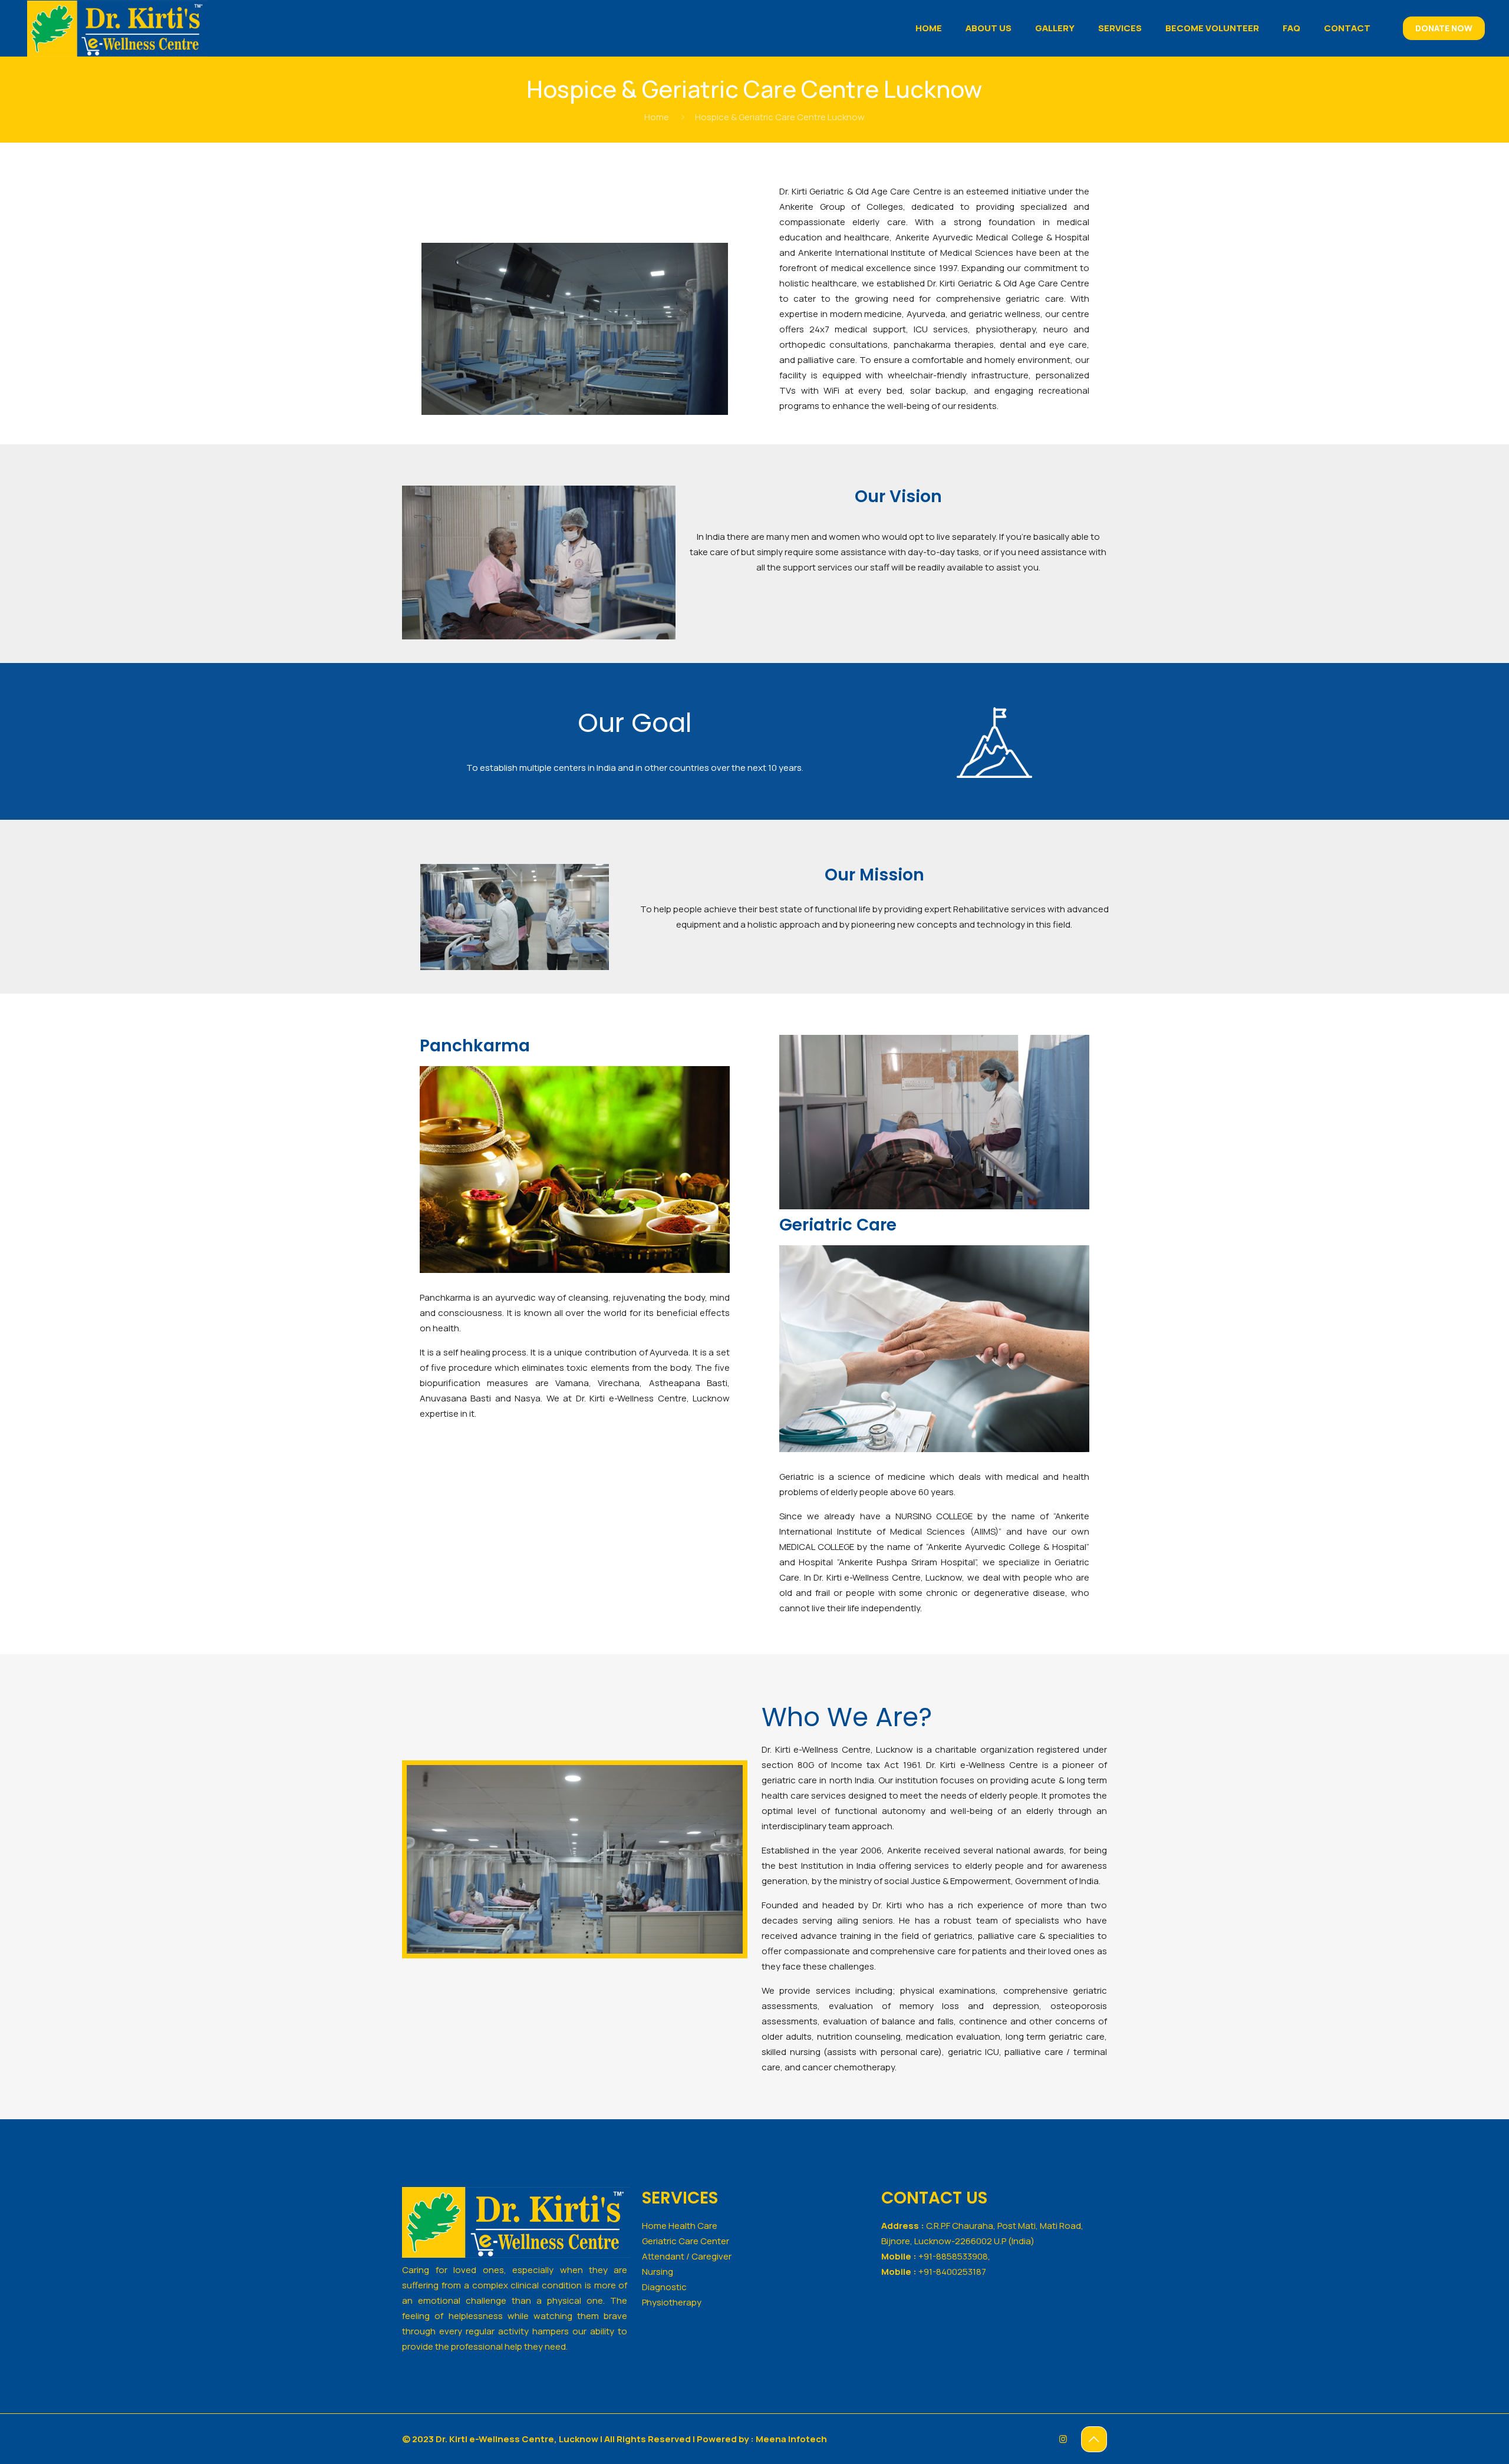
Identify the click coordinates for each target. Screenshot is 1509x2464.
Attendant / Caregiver (687, 2256)
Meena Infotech (791, 2439)
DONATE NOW (1444, 28)
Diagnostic (664, 2287)
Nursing (658, 2272)
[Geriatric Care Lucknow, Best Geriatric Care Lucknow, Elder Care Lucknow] (117, 28)
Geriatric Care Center (686, 2241)
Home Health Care (680, 2226)
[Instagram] (1063, 2439)
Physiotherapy (672, 2302)
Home (657, 117)
